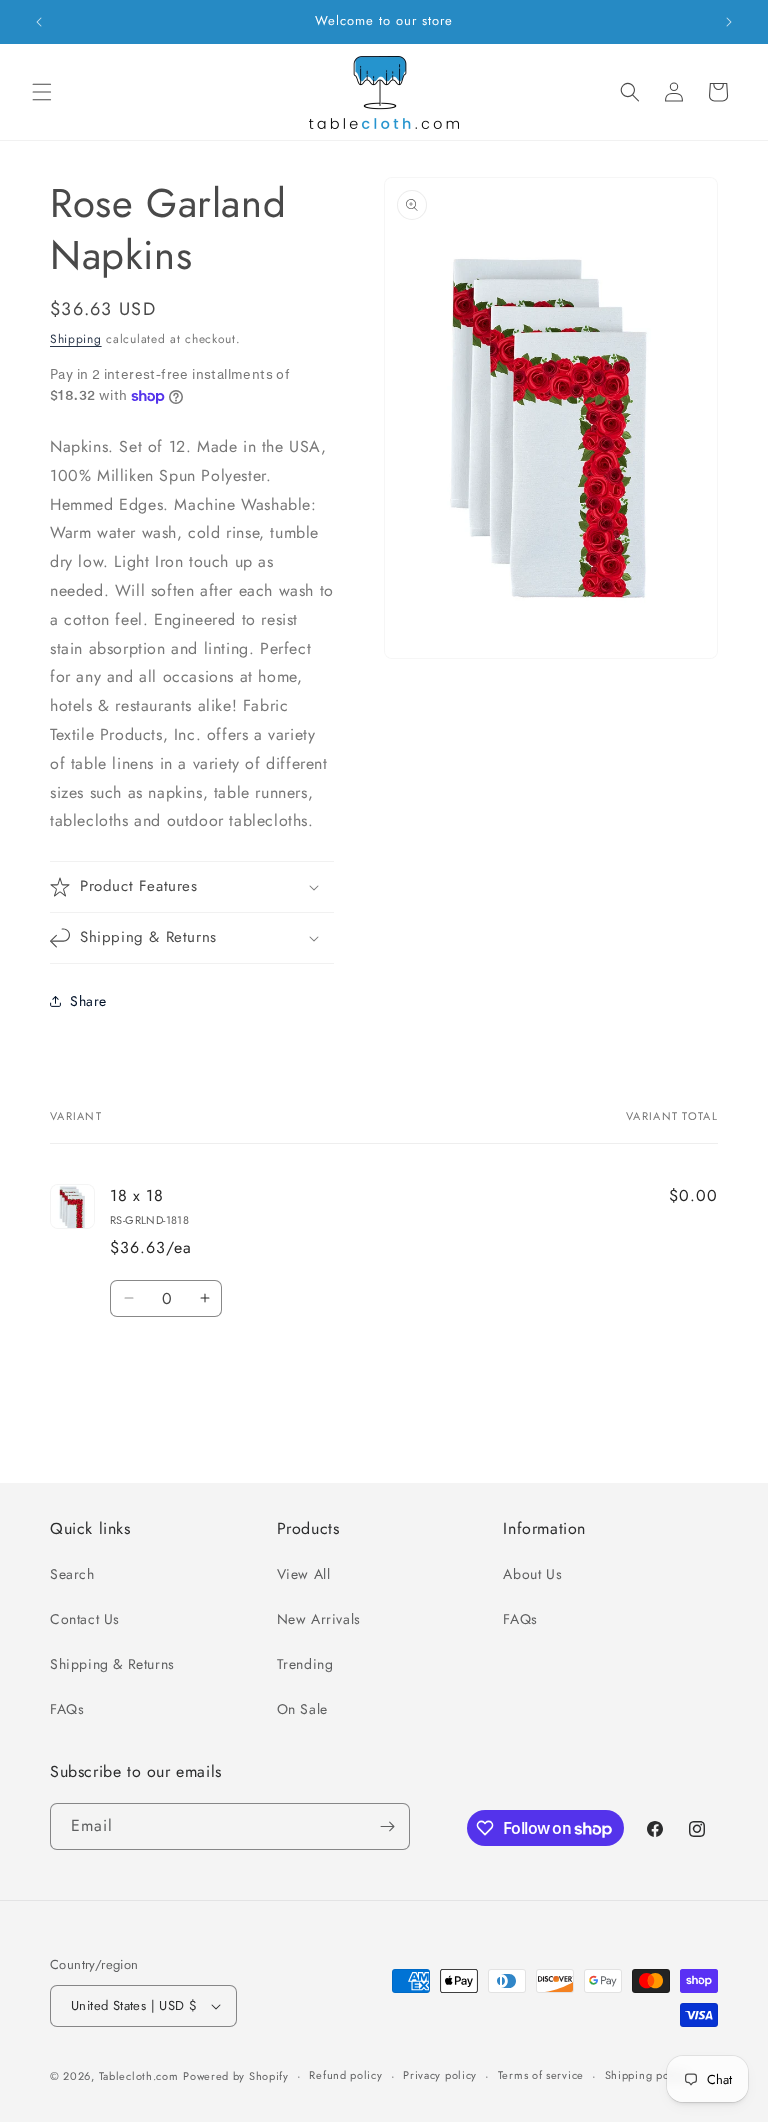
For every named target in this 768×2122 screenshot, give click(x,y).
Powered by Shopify (236, 2076)
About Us (532, 1574)
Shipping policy (647, 2075)
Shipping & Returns (112, 1664)
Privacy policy (440, 2075)
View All (304, 1574)
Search (72, 1574)
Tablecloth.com (139, 2076)
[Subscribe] (387, 1826)
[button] (42, 92)
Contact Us (85, 1619)
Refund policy (345, 2075)
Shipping (76, 339)
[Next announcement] (729, 22)
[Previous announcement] (39, 22)
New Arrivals (319, 1619)
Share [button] (88, 1001)
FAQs (67, 1709)
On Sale (302, 1709)
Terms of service (541, 2075)
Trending (305, 1664)
